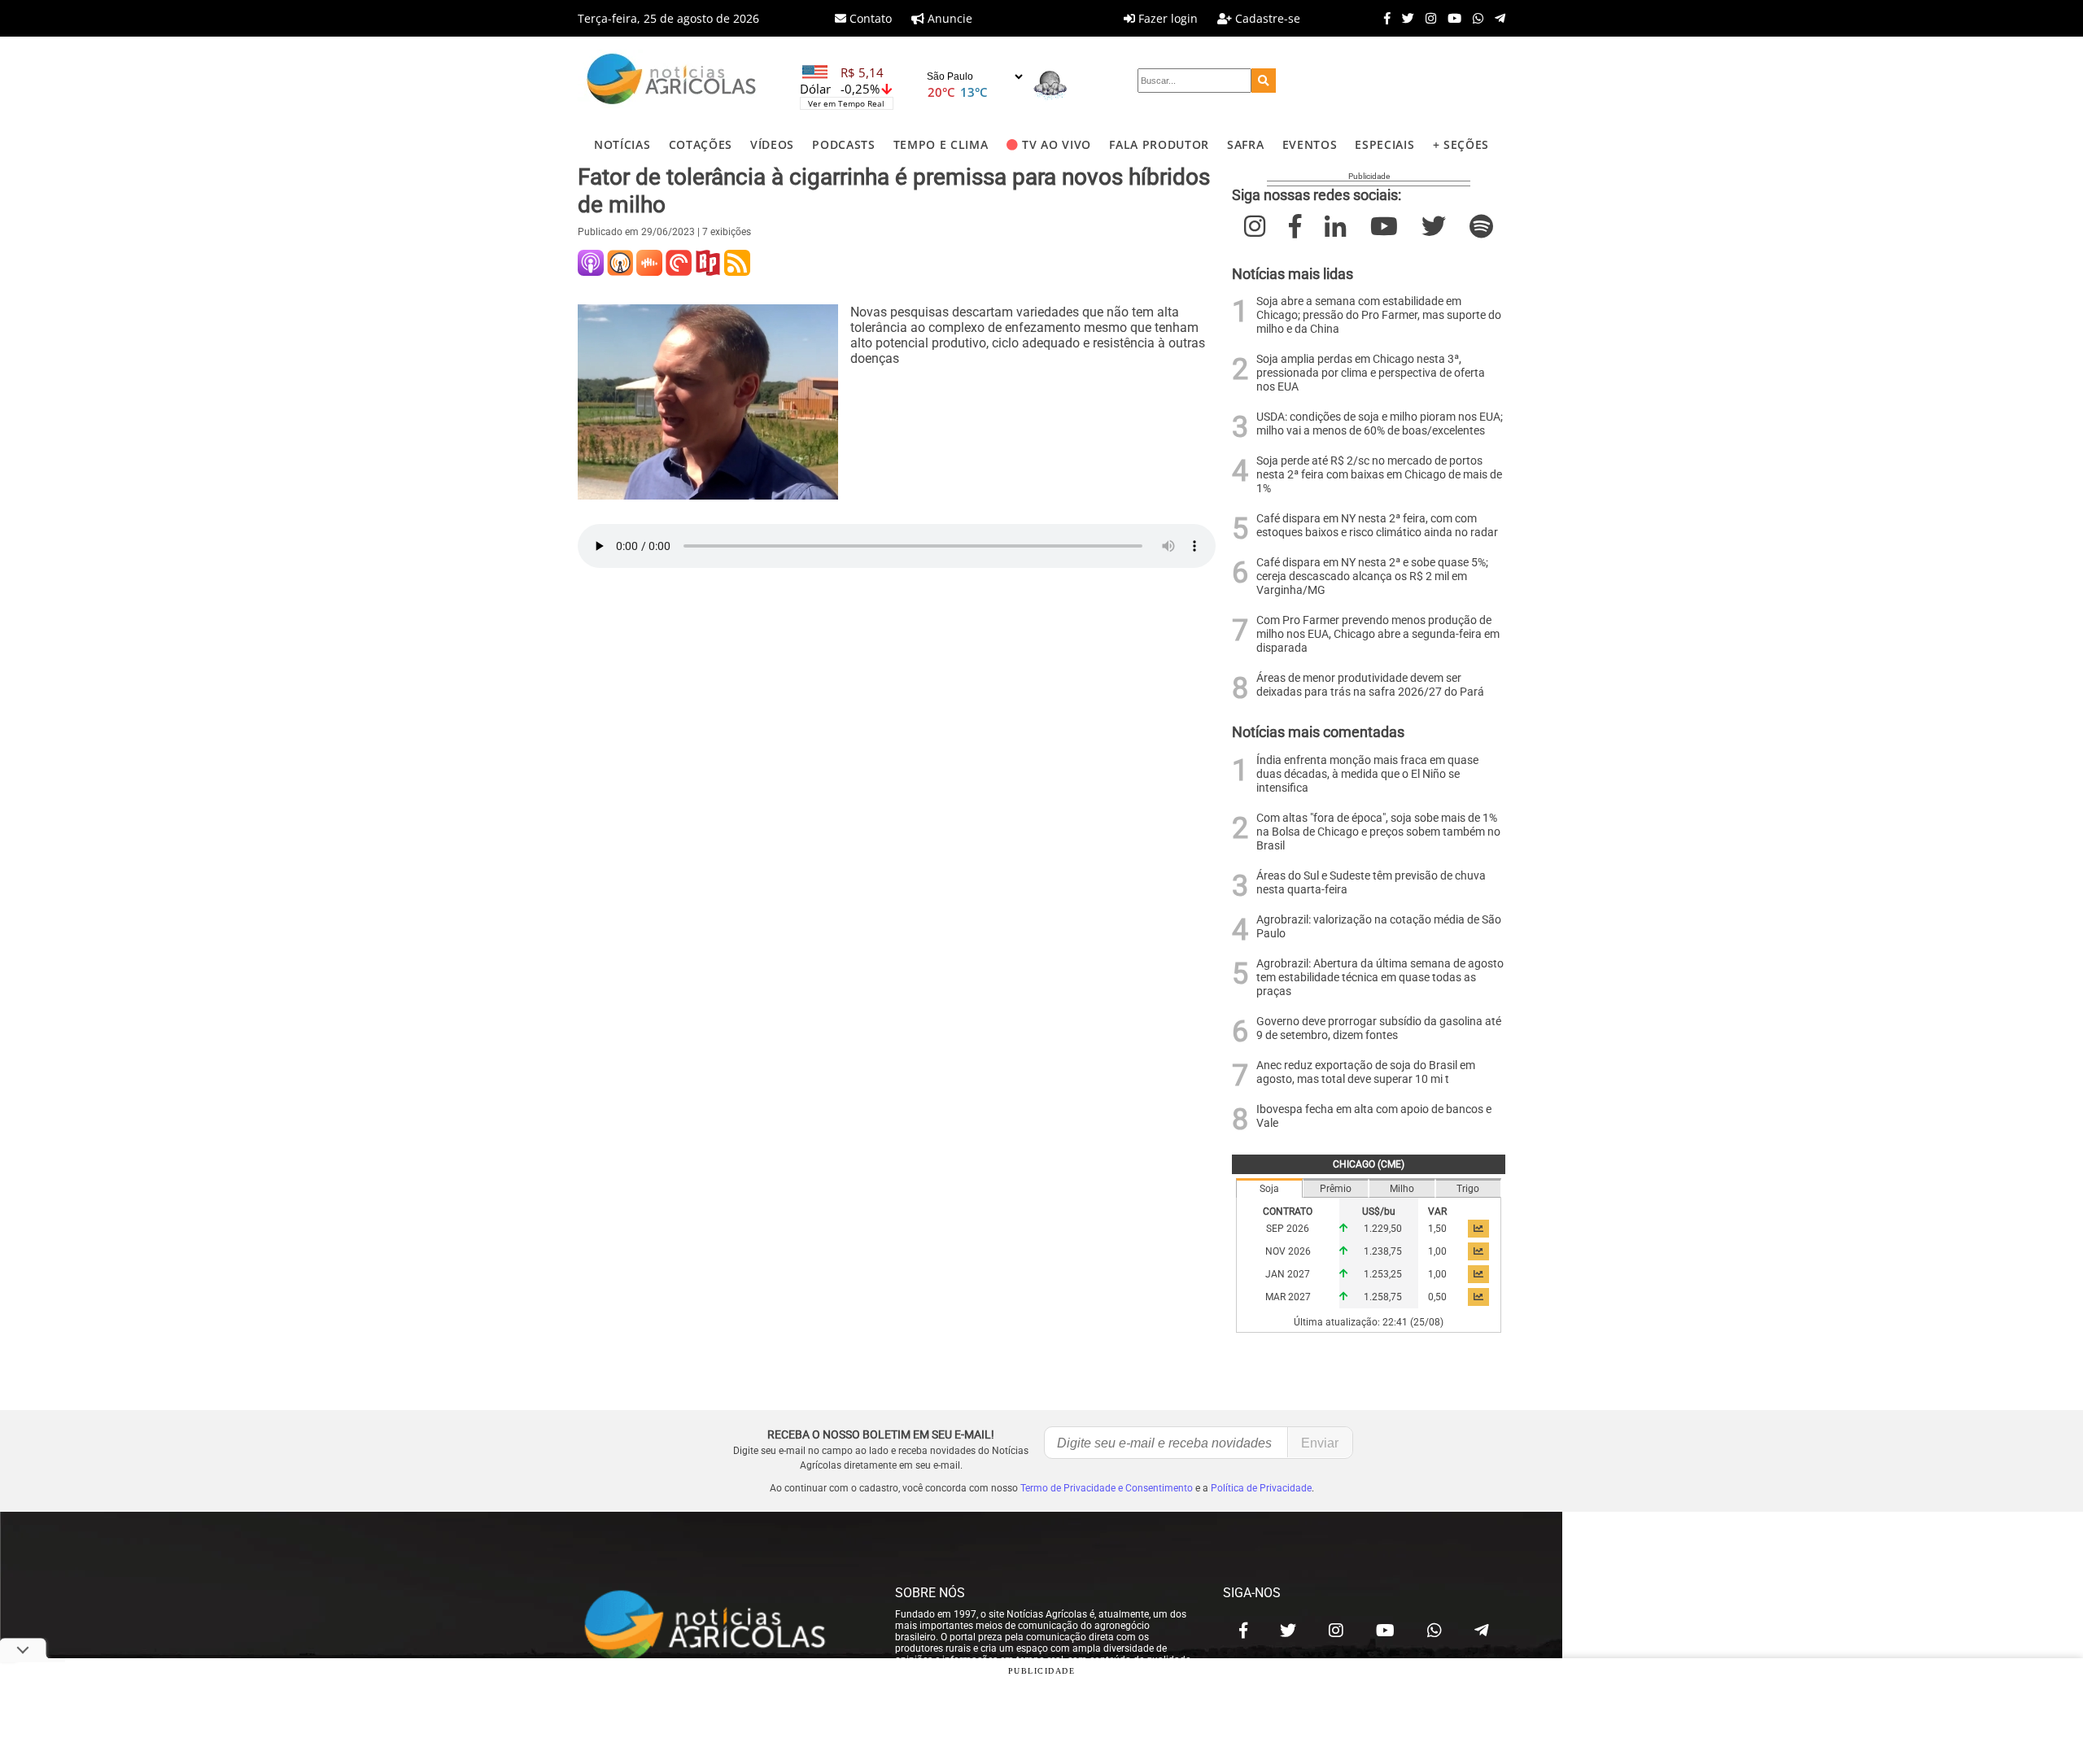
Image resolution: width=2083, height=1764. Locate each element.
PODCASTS (843, 144)
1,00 (1437, 1251)
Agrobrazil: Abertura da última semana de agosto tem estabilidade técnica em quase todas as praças (1380, 978)
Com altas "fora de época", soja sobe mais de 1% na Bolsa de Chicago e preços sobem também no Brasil (1378, 832)
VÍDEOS (772, 144)
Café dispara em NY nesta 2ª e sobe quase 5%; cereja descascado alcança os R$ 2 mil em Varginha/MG (1372, 576)
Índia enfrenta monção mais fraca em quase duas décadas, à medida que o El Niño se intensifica (1367, 774)
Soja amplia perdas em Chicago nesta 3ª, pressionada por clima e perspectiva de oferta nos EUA (1371, 373)
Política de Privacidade (1261, 1488)
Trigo (1468, 1189)
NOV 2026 (1288, 1251)
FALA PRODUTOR (1159, 144)
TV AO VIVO (1057, 144)
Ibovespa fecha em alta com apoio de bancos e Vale (1374, 1116)
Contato (869, 18)
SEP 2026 (1288, 1229)
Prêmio (1336, 1189)
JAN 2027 (1288, 1274)
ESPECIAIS (1384, 144)
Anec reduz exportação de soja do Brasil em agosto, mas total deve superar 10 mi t (1366, 1072)
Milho (1402, 1189)
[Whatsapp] (1474, 18)
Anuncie (948, 18)
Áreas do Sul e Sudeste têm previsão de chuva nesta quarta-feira (1371, 883)
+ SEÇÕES (1461, 144)
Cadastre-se (1266, 18)
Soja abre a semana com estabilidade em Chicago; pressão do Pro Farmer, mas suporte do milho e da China (1379, 315)
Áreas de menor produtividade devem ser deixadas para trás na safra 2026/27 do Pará (1370, 685)
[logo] (720, 1626)
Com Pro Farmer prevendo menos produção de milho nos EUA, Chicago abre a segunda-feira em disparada (1378, 634)
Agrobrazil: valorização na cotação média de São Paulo (1379, 927)
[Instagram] (1427, 18)
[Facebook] (1383, 18)
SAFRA (1245, 144)
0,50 (1437, 1297)
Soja (1269, 1189)
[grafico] (1478, 1229)
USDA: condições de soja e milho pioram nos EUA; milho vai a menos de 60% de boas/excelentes (1380, 424)
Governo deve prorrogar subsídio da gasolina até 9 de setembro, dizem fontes (1379, 1028)
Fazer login (1166, 18)
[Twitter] (1404, 18)
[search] (1264, 81)
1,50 (1437, 1229)
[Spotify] (1481, 227)
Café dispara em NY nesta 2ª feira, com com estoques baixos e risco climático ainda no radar (1377, 526)
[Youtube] (1450, 18)
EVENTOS (1310, 144)
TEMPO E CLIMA (941, 144)
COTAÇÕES (701, 144)
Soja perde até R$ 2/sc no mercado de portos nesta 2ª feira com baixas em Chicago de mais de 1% (1379, 475)
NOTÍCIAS (622, 144)
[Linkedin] (1335, 227)
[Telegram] (1496, 18)
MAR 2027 (1288, 1297)
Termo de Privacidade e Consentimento (1107, 1488)
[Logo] (671, 81)
